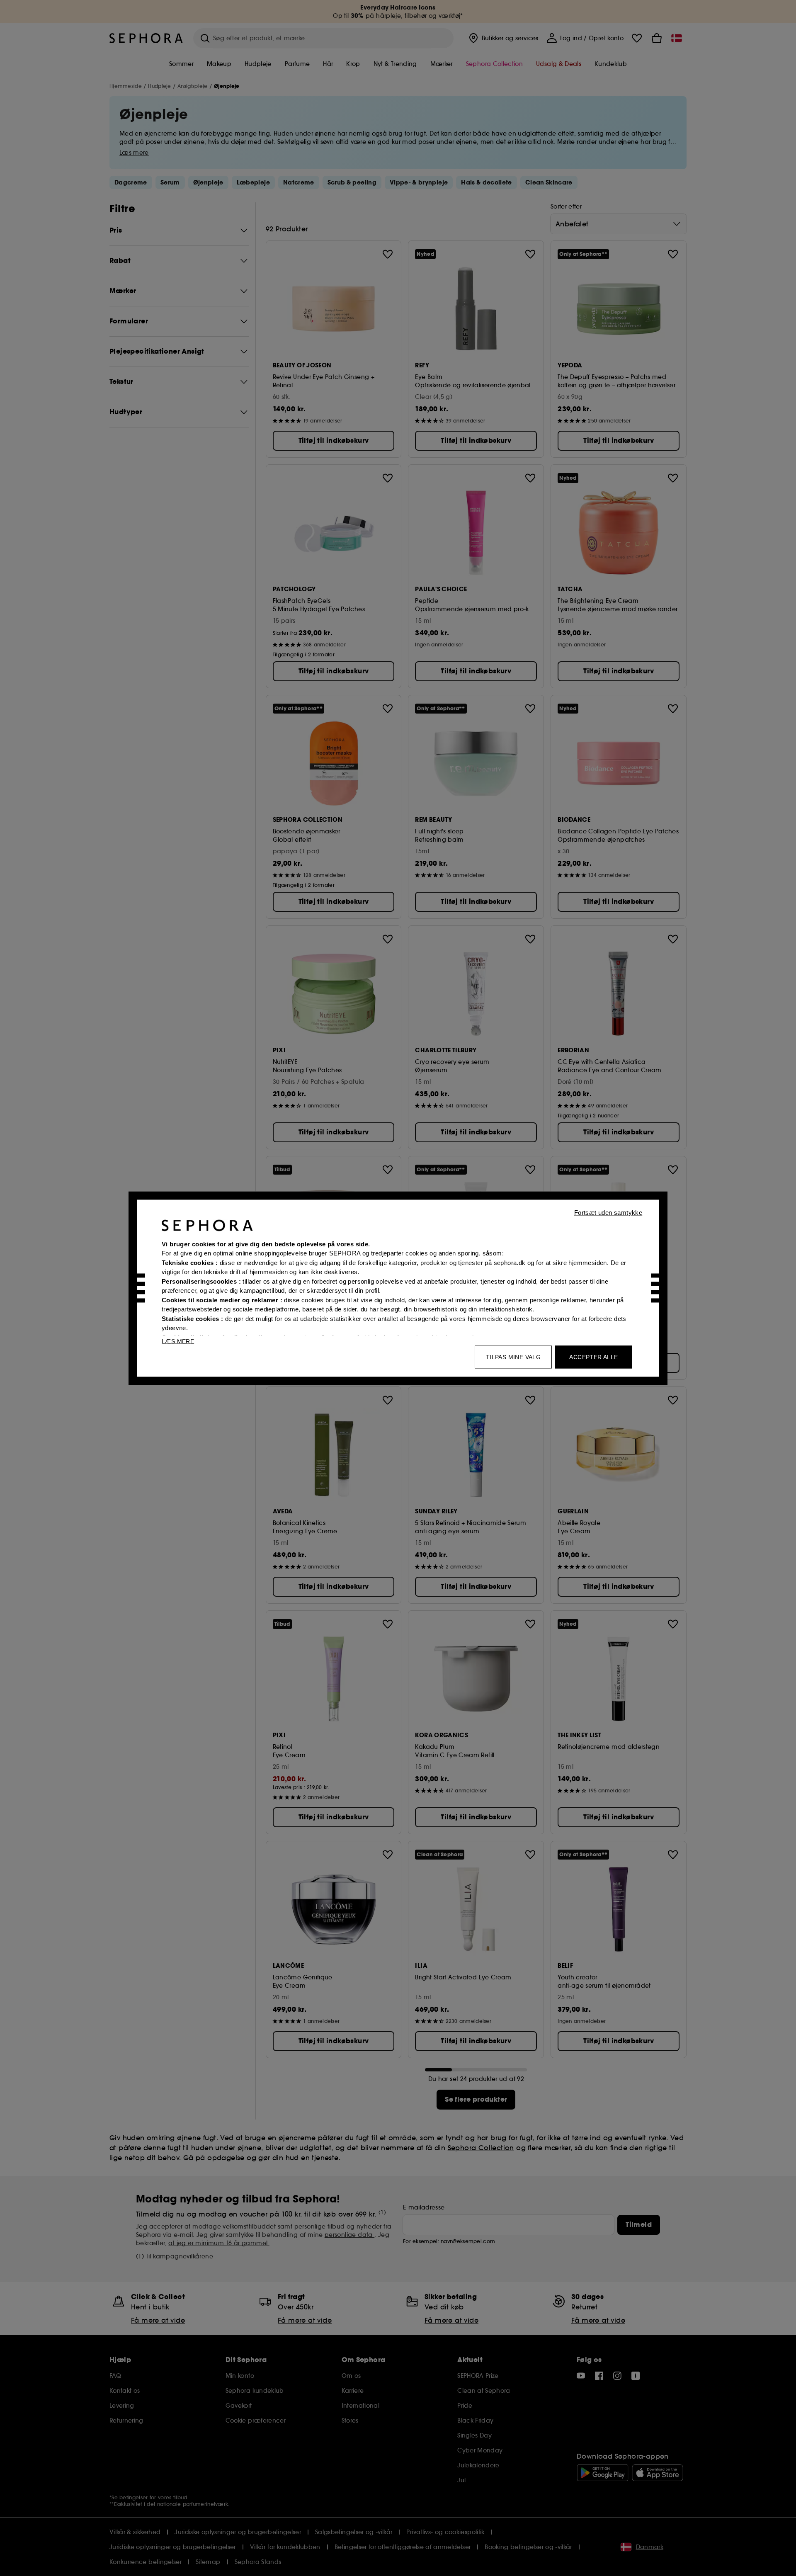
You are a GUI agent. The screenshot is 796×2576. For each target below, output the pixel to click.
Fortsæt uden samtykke (608, 1212)
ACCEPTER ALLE (593, 1357)
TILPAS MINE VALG (513, 1357)
